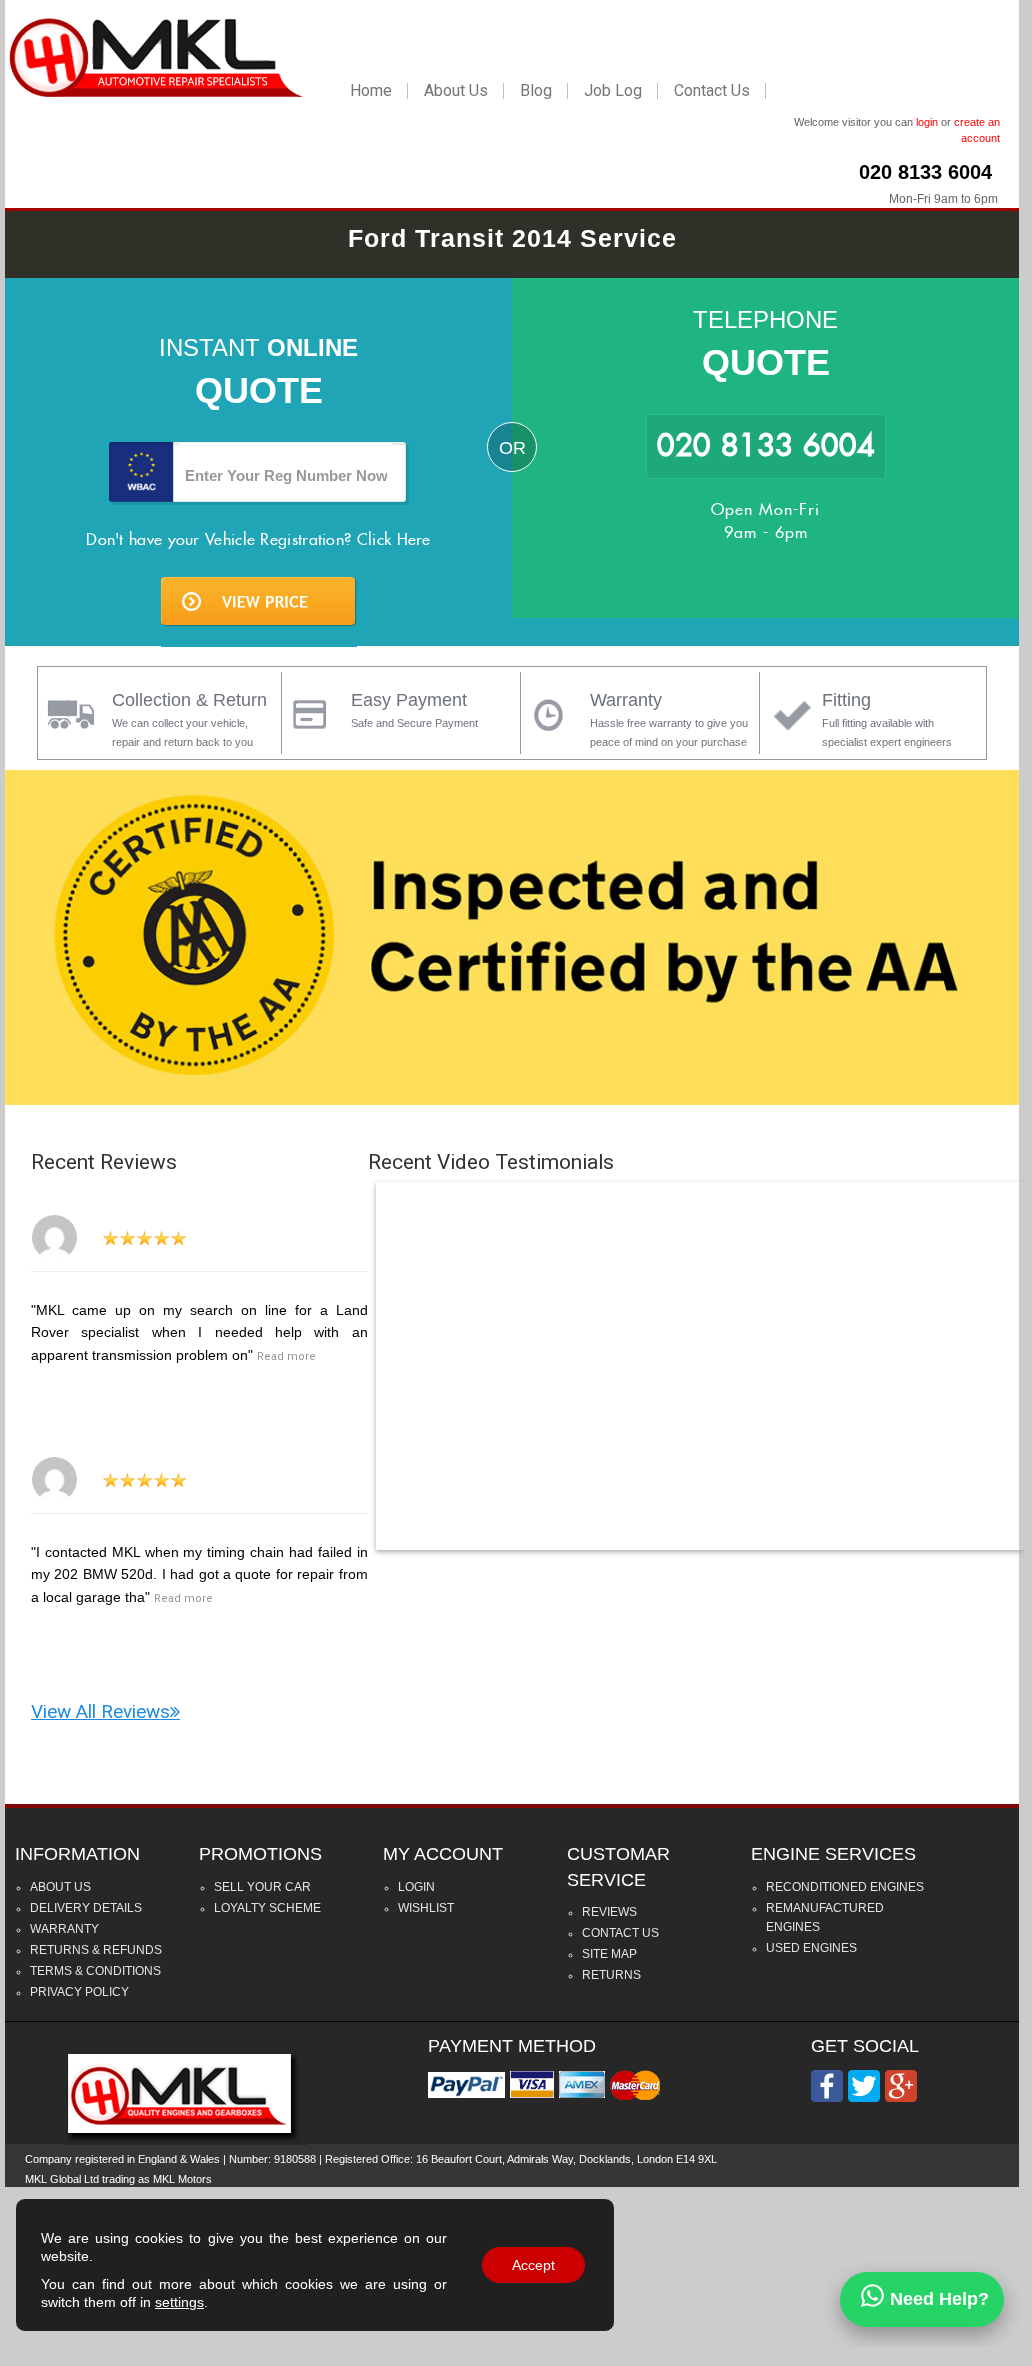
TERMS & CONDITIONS (95, 1971)
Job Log (613, 91)
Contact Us (712, 91)
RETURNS (611, 1975)
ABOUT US (60, 1887)
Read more (286, 1356)
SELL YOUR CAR (262, 1887)
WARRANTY (64, 1929)
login (927, 122)
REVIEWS (609, 1912)
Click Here (394, 539)
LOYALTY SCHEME (267, 1908)
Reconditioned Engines (845, 1887)
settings (179, 2302)
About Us (456, 91)
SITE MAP (609, 1954)
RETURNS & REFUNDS (96, 1950)
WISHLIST (426, 1908)
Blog (536, 91)
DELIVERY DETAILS (86, 1908)
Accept (533, 2265)
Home (371, 91)
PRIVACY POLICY (79, 1992)
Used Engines (811, 1948)
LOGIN (416, 1887)
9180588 (295, 2159)
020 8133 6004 (925, 172)
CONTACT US (620, 1933)
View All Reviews (100, 1711)
